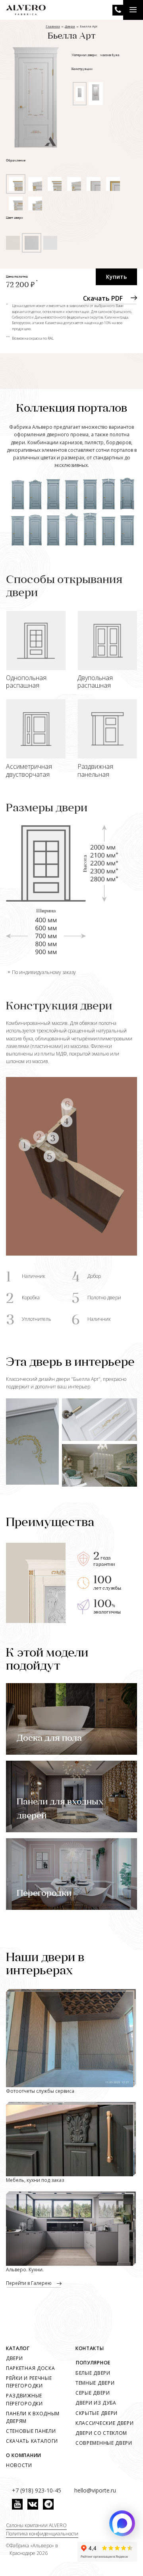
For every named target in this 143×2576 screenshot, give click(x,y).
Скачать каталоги (32, 2441)
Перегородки (44, 1894)
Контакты (90, 2348)
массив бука (110, 55)
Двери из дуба (96, 2403)
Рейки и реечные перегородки (29, 2382)
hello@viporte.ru (95, 2490)
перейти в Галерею (29, 2283)
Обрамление (16, 161)
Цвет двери (14, 218)
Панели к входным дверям (33, 2417)
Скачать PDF (103, 298)
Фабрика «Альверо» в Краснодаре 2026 (34, 2549)
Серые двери (93, 2393)
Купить (116, 277)
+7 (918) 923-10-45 (118, 10)
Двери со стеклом (101, 2433)
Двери (14, 2358)
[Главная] (26, 10)
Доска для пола (49, 1739)
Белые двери (93, 2373)
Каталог (18, 2348)
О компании (24, 2455)
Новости (19, 2465)
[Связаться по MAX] (122, 2523)
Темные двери (95, 2383)
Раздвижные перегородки (24, 2399)
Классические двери (105, 2423)
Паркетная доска (31, 2368)
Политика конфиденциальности (42, 2534)
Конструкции (82, 69)
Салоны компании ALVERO (36, 2525)
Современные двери (104, 2443)
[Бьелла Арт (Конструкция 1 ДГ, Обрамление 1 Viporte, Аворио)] (36, 96)
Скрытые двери (97, 2413)
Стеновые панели (31, 2431)
